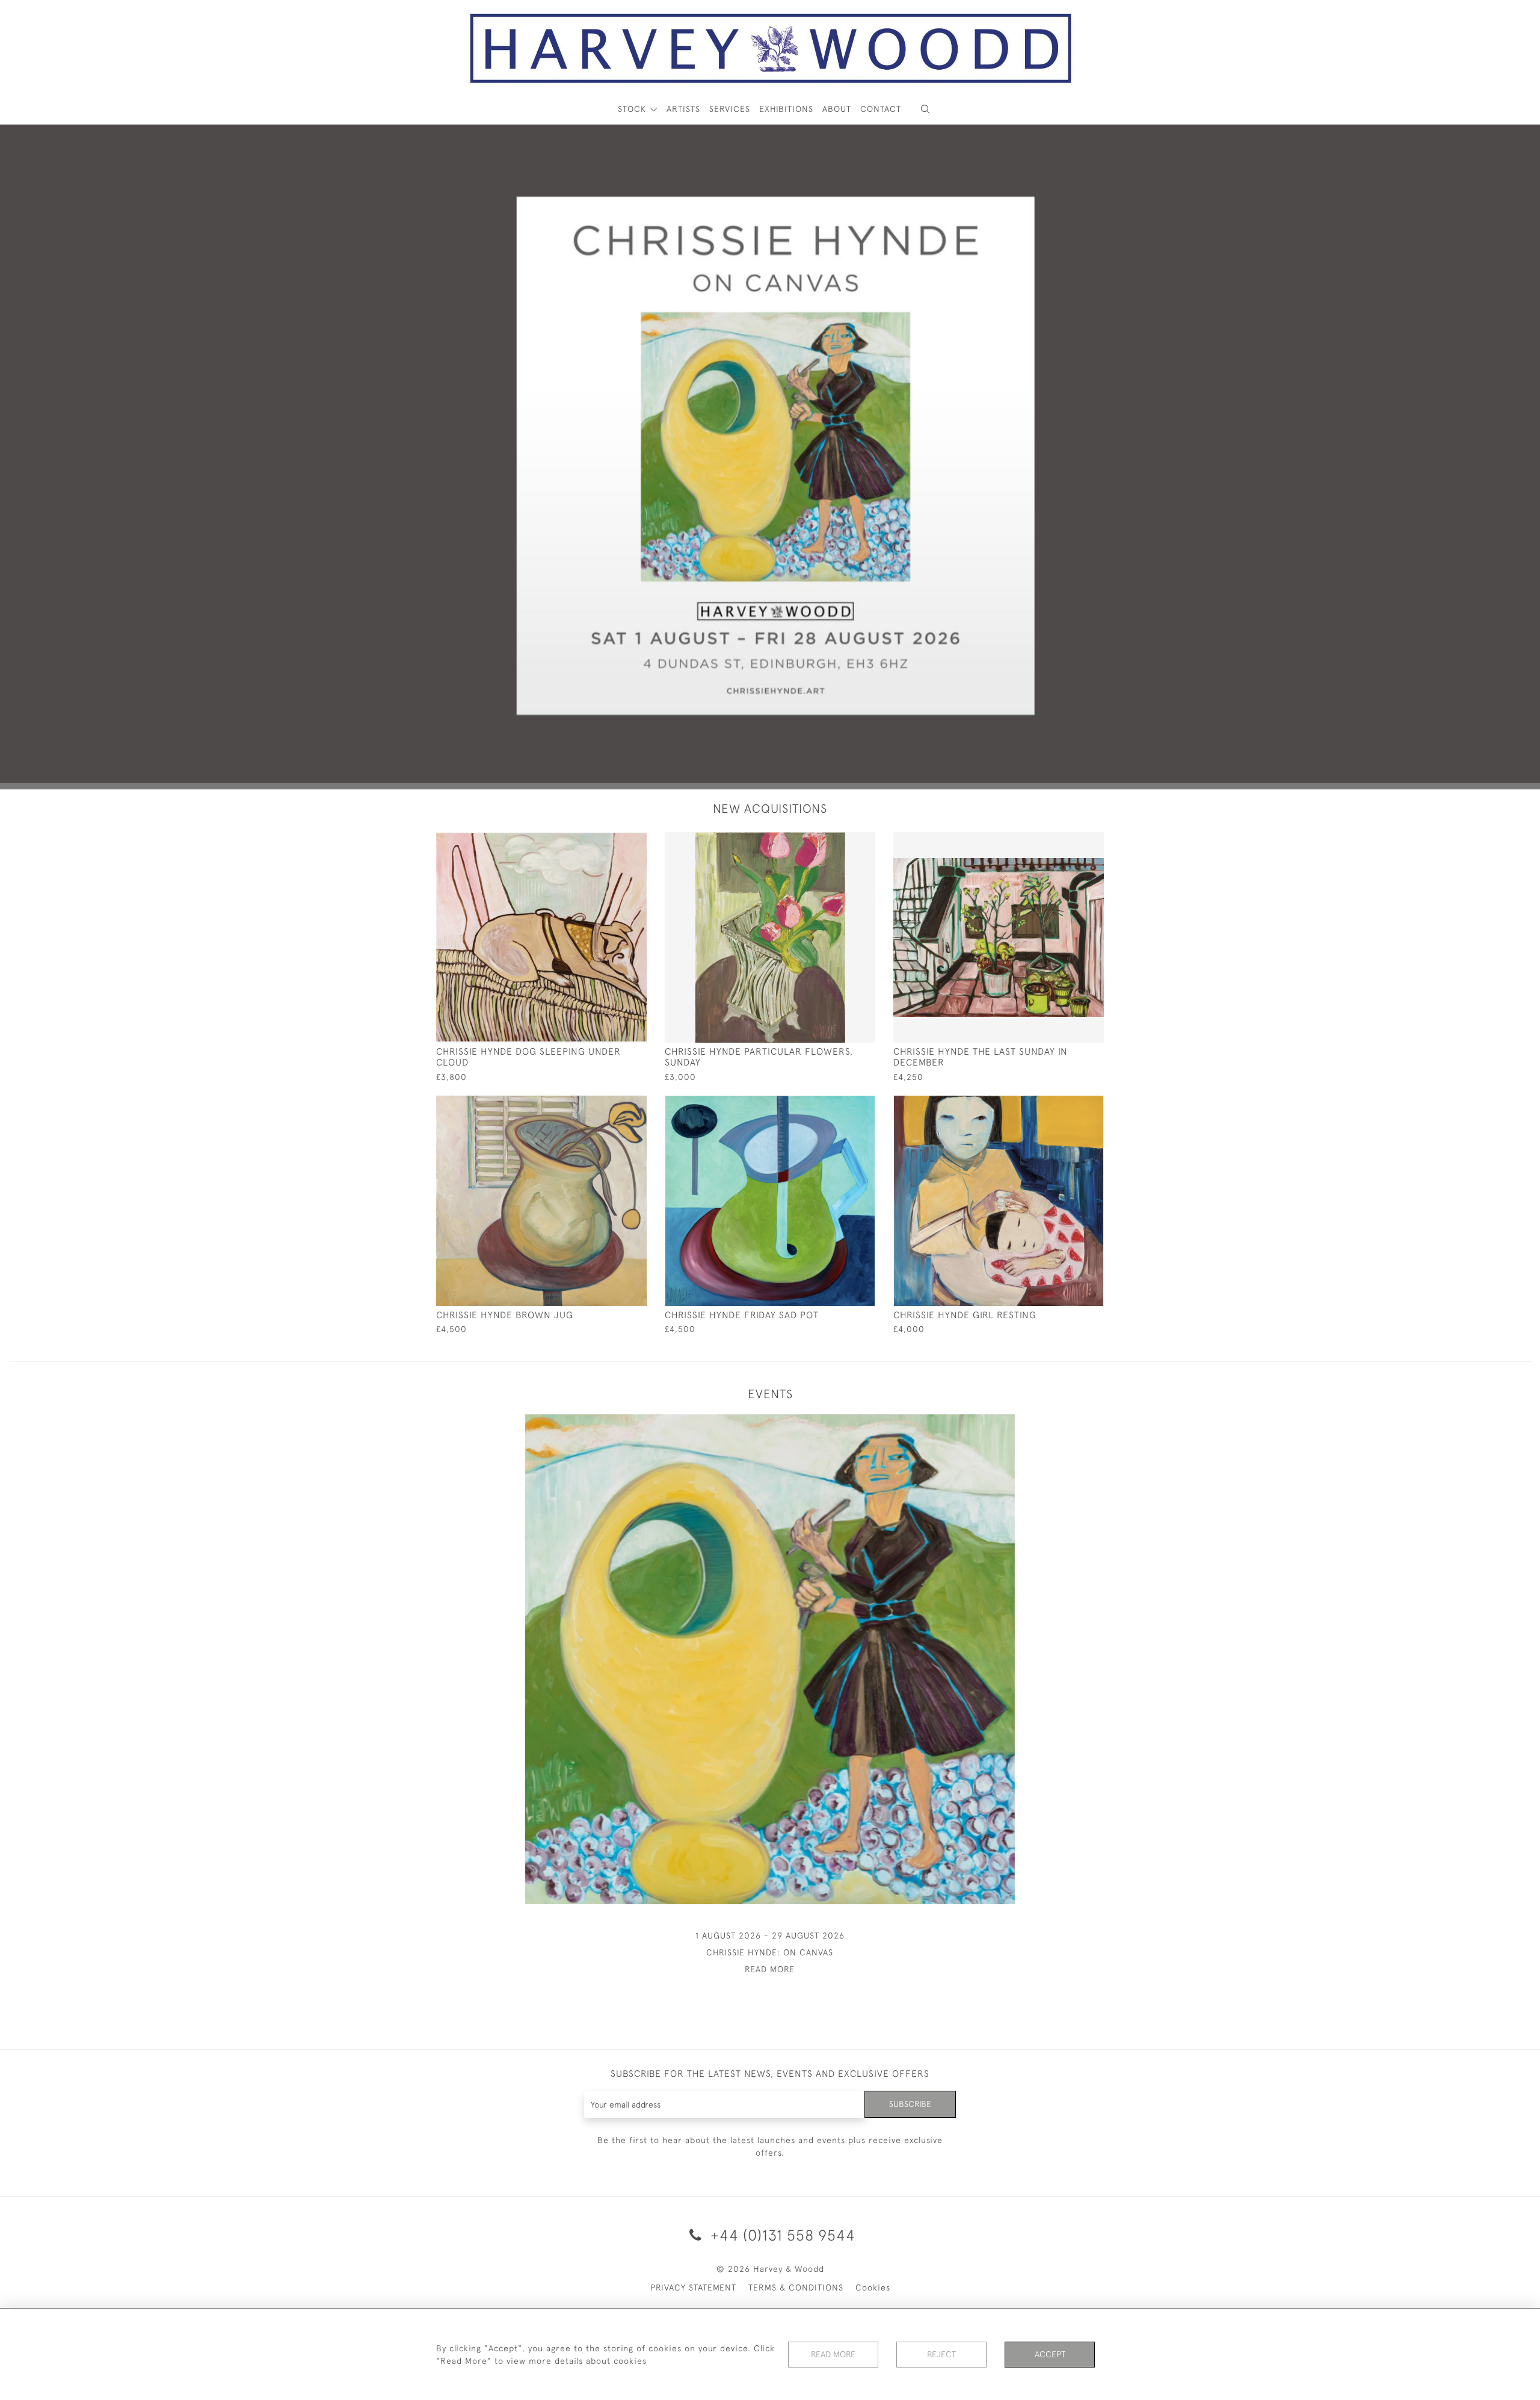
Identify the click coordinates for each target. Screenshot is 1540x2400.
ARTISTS (683, 109)
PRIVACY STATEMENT (693, 2287)
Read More (833, 2354)
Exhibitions (786, 109)
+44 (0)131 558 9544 (781, 2235)
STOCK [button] (633, 109)
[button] (925, 109)
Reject (941, 2354)
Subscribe (910, 2104)
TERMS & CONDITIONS (796, 2287)
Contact (881, 109)
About (837, 109)
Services (730, 109)
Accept (1050, 2354)
